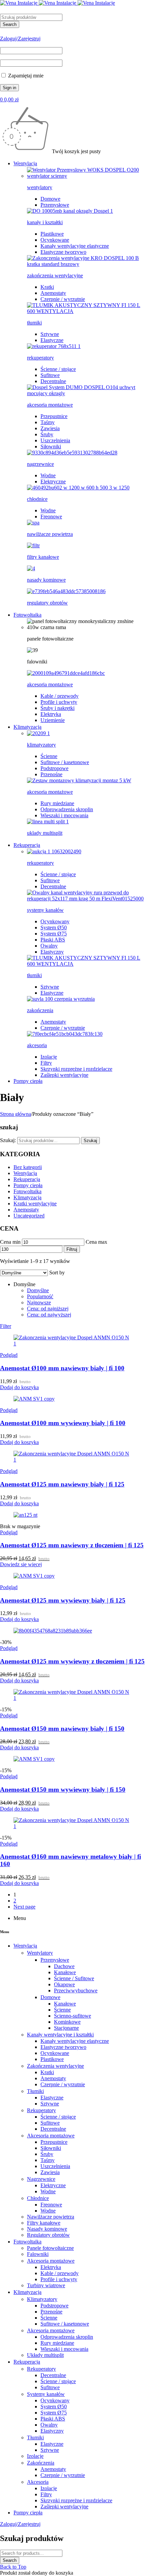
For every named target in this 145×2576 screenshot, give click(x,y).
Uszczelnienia (55, 440)
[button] (19, 1387)
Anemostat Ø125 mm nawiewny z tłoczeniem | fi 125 (72, 1545)
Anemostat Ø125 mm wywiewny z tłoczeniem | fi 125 (72, 1661)
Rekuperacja (27, 1179)
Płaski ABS (53, 940)
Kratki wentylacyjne (35, 1204)
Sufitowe (50, 375)
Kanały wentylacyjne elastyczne (75, 246)
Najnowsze (39, 1302)
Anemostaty (53, 293)
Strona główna (16, 1114)
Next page (24, 1907)
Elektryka (51, 714)
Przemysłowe (55, 205)
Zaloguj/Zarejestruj (20, 39)
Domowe (50, 199)
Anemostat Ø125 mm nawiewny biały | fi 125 (62, 1484)
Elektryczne (53, 482)
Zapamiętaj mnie (25, 76)
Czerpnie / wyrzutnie (63, 299)
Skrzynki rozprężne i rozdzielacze (76, 1069)
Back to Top (13, 2567)
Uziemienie (53, 720)
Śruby (47, 434)
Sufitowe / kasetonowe (65, 762)
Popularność (40, 1296)
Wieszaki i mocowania (64, 815)
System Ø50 (54, 928)
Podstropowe (54, 768)
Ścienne (49, 756)
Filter (6, 1326)
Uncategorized (29, 1216)
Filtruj (72, 1249)
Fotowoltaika (27, 1191)
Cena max (96, 1242)
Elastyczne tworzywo (63, 252)
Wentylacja (25, 1173)
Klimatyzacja (27, 1197)
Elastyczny (52, 952)
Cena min (10, 1242)
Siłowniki (51, 446)
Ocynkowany (55, 921)
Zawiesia (50, 428)
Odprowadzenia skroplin (67, 809)
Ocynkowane (55, 240)
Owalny (49, 946)
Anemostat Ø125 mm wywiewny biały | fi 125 (63, 1600)
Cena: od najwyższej (49, 1315)
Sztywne (50, 334)
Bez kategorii (28, 1167)
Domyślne (38, 1290)
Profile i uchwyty (59, 702)
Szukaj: (8, 1140)
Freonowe (51, 517)
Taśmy (48, 422)
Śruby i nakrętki (57, 708)
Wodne (48, 475)
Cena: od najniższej (48, 1309)
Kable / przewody (60, 696)
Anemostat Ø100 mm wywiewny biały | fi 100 (63, 1423)
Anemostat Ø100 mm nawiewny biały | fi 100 (62, 1368)
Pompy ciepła (28, 1185)
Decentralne (53, 381)
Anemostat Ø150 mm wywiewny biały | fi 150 (63, 1790)
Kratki (47, 287)
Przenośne (51, 774)
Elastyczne (52, 340)
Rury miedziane (57, 803)
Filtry (46, 1063)
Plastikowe (52, 234)
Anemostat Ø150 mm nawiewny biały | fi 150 (62, 1729)
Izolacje (49, 1057)
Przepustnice (54, 416)
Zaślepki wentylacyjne (64, 1075)
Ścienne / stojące (58, 369)
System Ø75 (54, 934)
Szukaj (90, 1141)
